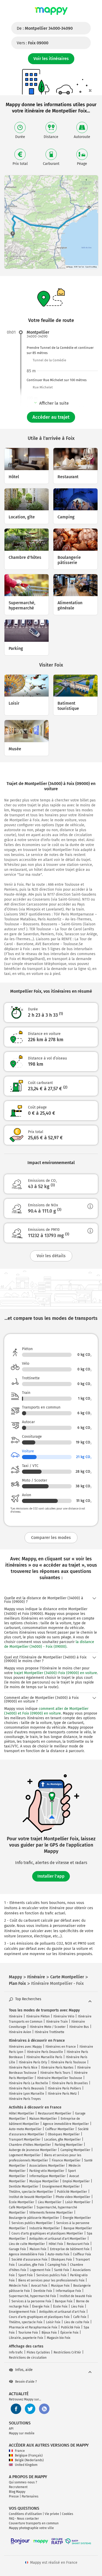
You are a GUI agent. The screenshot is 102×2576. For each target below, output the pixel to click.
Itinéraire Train (57, 2022)
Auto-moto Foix (58, 2254)
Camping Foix (57, 2265)
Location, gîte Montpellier (63, 2140)
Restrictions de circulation (28, 2358)
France (20, 2451)
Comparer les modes (51, 1538)
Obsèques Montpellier (64, 2134)
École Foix (60, 2307)
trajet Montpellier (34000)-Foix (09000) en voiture (55, 1673)
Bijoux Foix (49, 2333)
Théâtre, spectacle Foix (26, 2322)
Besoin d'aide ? (26, 2382)
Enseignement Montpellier (61, 2186)
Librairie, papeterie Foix (26, 2338)
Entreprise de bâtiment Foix (70, 2249)
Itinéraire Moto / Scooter (48, 2027)
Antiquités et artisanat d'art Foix (62, 2312)
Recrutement (18, 2487)
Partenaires (30, 2496)
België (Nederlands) (29, 2460)
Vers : (33, 43)
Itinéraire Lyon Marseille (27, 2094)
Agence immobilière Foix (26, 2254)
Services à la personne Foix (31, 2301)
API (11, 2429)
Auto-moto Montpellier (25, 2129)
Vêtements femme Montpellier (51, 2213)
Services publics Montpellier (32, 2223)
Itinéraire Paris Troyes (25, 2099)
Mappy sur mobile (22, 2433)
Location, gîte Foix (31, 2265)
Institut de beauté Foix (76, 2296)
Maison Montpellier (43, 2119)
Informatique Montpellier (47, 2176)
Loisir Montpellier (78, 2202)
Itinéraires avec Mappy (25, 2047)
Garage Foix (17, 2249)
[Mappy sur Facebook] (16, 2409)
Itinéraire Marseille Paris (44, 2057)
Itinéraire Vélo (64, 2016)
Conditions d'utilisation (25, 2514)
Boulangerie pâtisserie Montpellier (34, 2218)
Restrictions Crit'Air (67, 2352)
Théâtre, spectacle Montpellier (31, 2192)
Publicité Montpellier (72, 2192)
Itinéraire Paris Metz (62, 2094)
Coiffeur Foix (82, 2254)
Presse (14, 2496)
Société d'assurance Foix (29, 2260)
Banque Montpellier (78, 2228)
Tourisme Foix (28, 2333)
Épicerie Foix (69, 2333)
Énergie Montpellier (77, 2218)
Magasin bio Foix (59, 2338)
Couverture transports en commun (34, 2523)
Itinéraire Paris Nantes (57, 2068)
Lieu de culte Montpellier (27, 2244)
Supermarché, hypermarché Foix (32, 2296)
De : (45, 28)
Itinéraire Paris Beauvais (27, 2088)
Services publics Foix (51, 2275)
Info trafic (16, 2352)
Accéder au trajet (51, 417)
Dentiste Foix (43, 2291)
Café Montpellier (21, 2207)
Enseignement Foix (22, 2312)
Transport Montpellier (25, 2140)
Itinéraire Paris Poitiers (64, 2088)
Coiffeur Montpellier (60, 2129)
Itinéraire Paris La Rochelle (29, 2083)
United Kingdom (26, 2465)
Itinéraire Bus (79, 2027)
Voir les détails (51, 1256)
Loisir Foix (53, 2322)
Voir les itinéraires (51, 59)
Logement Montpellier (25, 2155)
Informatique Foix (68, 2291)
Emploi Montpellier (76, 2181)
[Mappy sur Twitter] (30, 2409)
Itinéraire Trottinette (50, 2032)
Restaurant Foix (78, 2244)
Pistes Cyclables (38, 2352)
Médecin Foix (18, 2286)
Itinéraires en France (61, 2047)
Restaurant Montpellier (55, 2113)
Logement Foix (40, 2270)
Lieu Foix (77, 2307)
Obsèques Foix (61, 2260)
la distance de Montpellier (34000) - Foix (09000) (49, 1644)
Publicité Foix (70, 2327)
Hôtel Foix (56, 2244)
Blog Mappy (17, 2492)
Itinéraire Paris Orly (33, 2062)
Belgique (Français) (29, 2455)
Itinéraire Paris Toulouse (68, 2062)
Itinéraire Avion (20, 2032)
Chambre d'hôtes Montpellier (30, 2145)
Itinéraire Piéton (38, 2016)
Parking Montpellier (69, 2145)
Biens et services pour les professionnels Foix (51, 2280)
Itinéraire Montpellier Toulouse (60, 2078)
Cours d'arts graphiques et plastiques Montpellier (47, 2233)
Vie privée (52, 2514)
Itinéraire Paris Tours (55, 2073)
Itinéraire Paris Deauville (45, 2052)
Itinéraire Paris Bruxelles (70, 2083)
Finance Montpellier (66, 2160)
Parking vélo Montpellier (47, 2171)
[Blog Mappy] (44, 2409)
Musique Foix (60, 2286)
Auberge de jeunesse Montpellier (33, 2150)
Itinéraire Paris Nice (23, 2068)
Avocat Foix (39, 2286)
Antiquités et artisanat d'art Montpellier (58, 2239)
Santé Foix (62, 2270)
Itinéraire (16, 2016)
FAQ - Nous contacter (24, 2519)
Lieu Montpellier (50, 2202)
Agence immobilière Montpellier (66, 2124)
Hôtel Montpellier (22, 2113)
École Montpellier (22, 2202)
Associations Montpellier (47, 2166)
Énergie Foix (41, 2307)
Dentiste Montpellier (24, 2186)
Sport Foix (25, 2275)
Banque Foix (64, 2301)
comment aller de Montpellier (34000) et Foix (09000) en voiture (46, 1711)
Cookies (68, 2514)
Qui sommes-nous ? (23, 2482)
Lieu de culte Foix (77, 2322)
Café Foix (80, 2317)
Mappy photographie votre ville (31, 2528)
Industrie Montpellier (45, 2228)
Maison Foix (38, 2249)
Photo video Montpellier (73, 2197)
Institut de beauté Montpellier (30, 2197)
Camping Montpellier (75, 2150)
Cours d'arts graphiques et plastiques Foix (39, 2317)
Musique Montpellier (44, 2181)
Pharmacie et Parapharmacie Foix (33, 2327)
